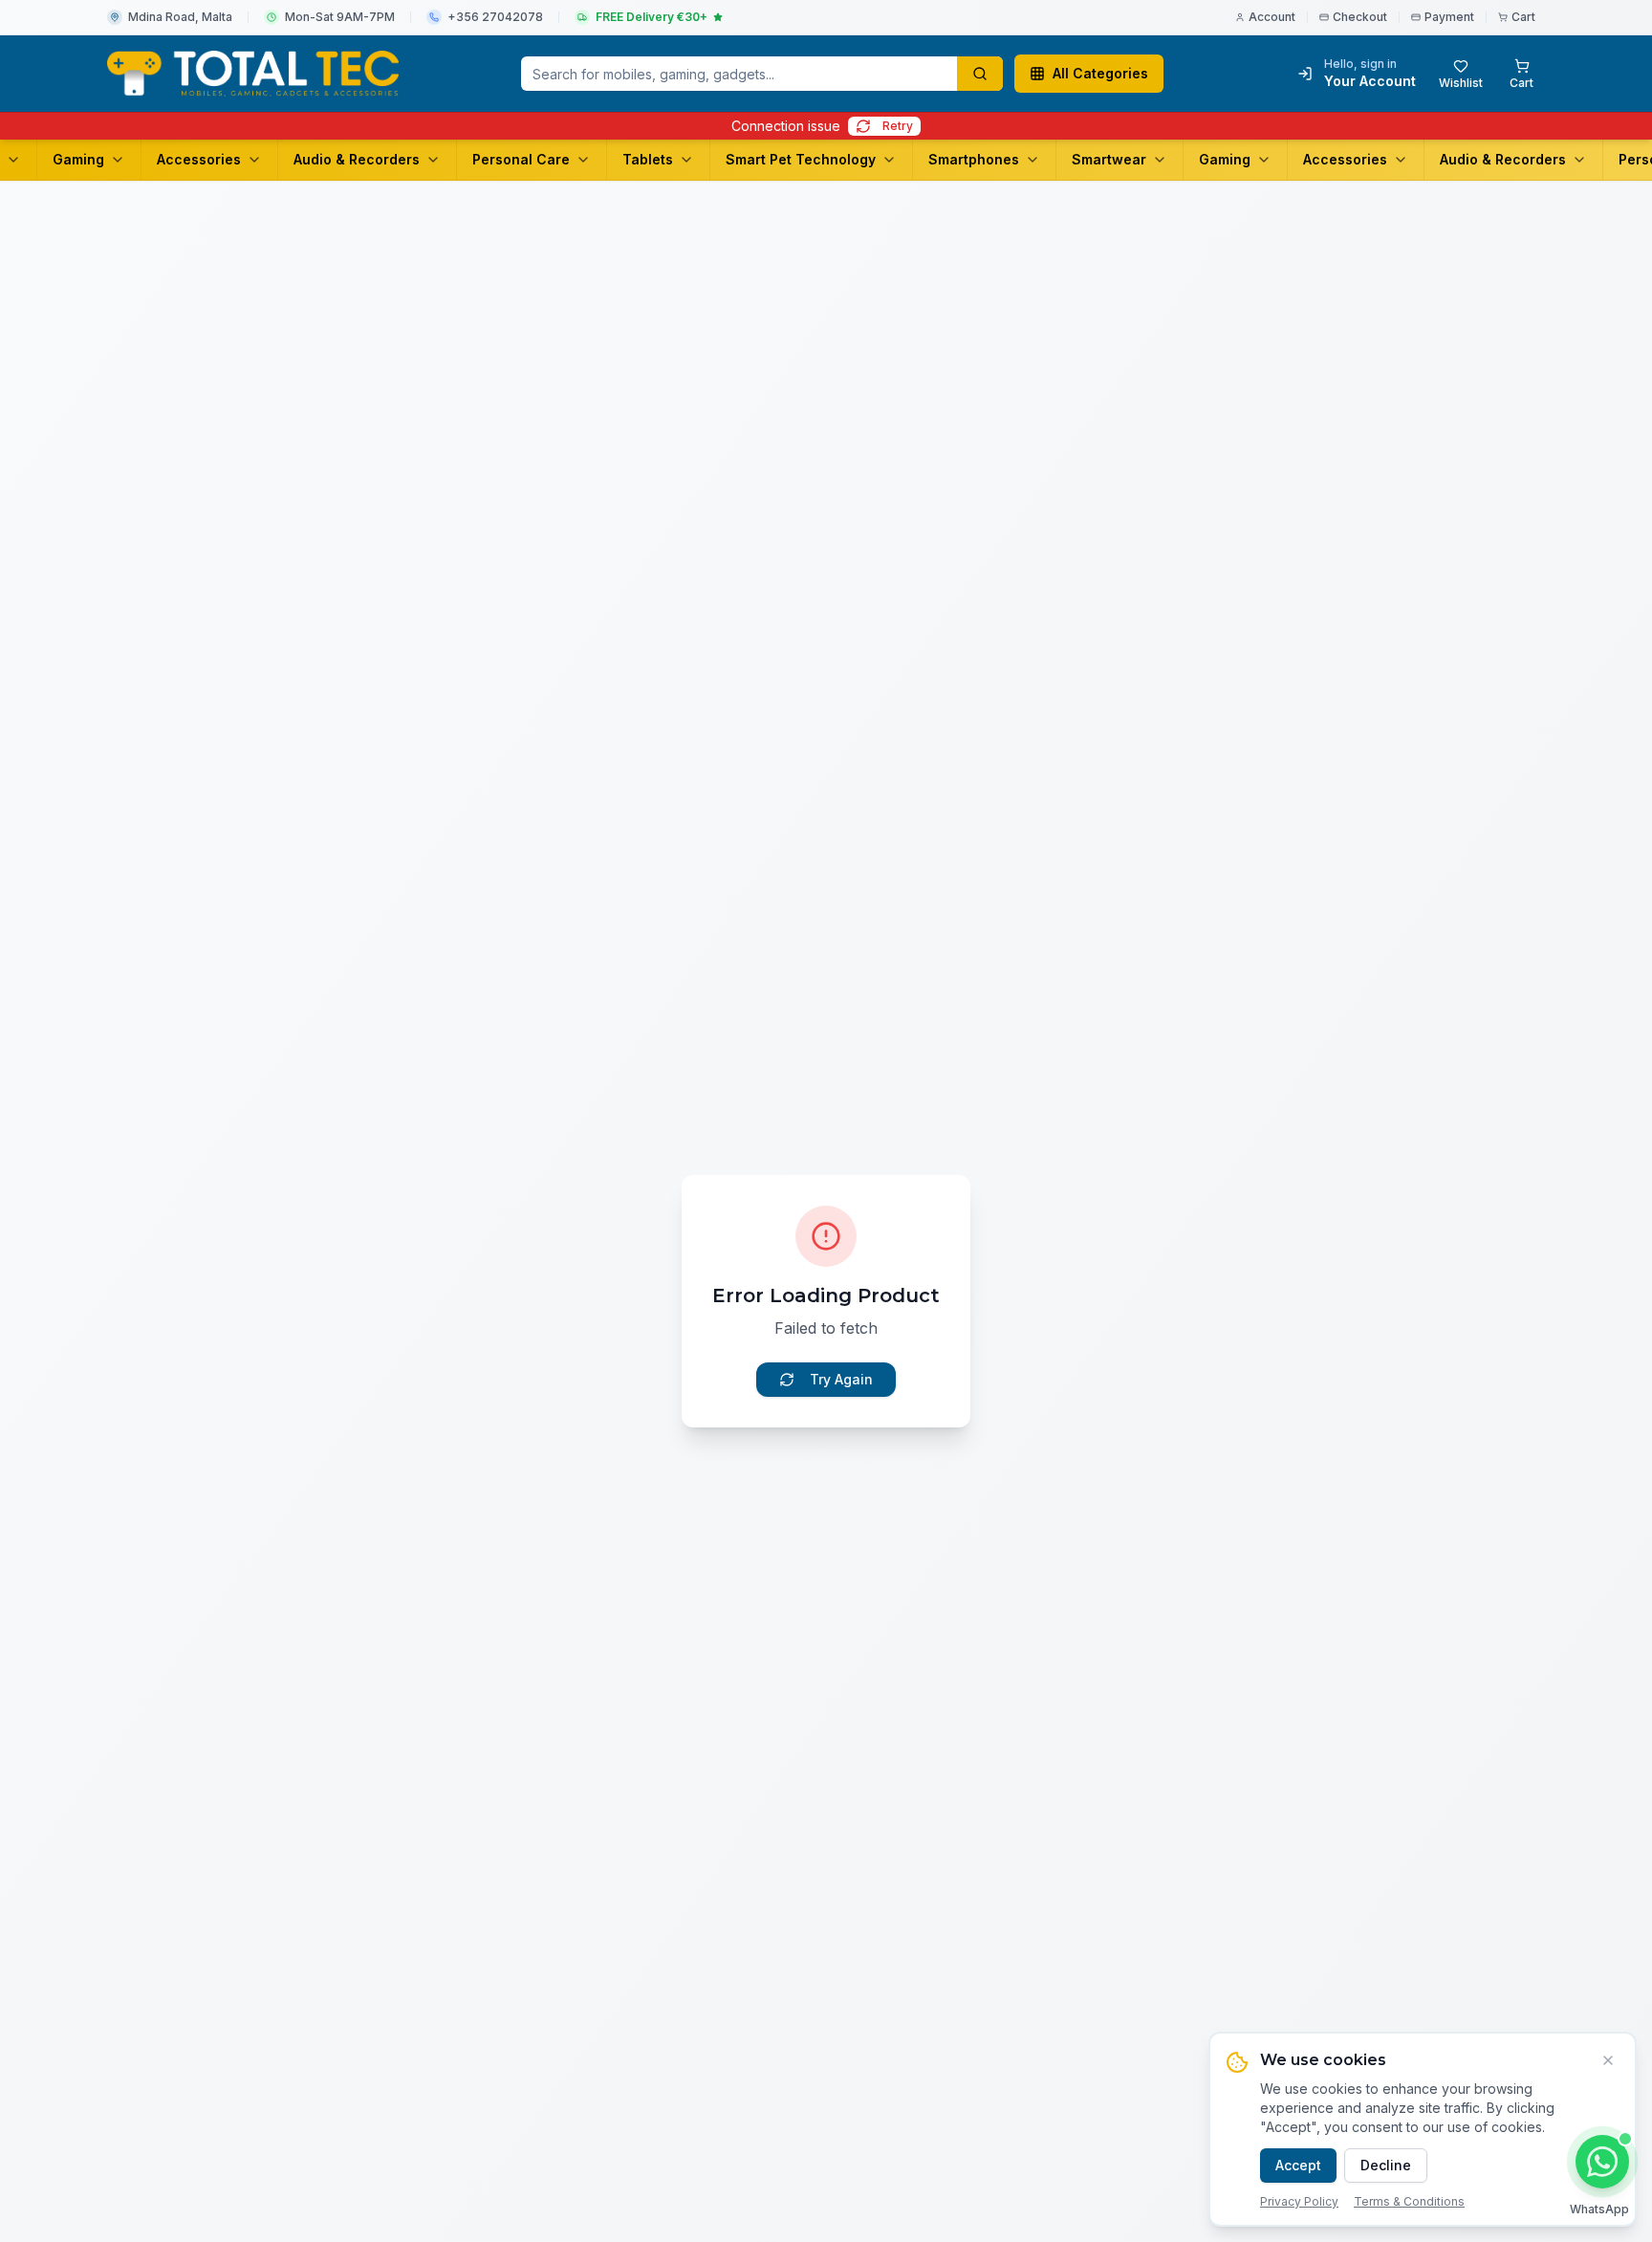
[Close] (1608, 2060)
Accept (1298, 2165)
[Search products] (980, 74)
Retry (898, 126)
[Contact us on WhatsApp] (1602, 2162)
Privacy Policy (1299, 2201)
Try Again (841, 1379)
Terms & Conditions (1409, 2201)
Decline (1386, 2165)
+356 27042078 (495, 17)
